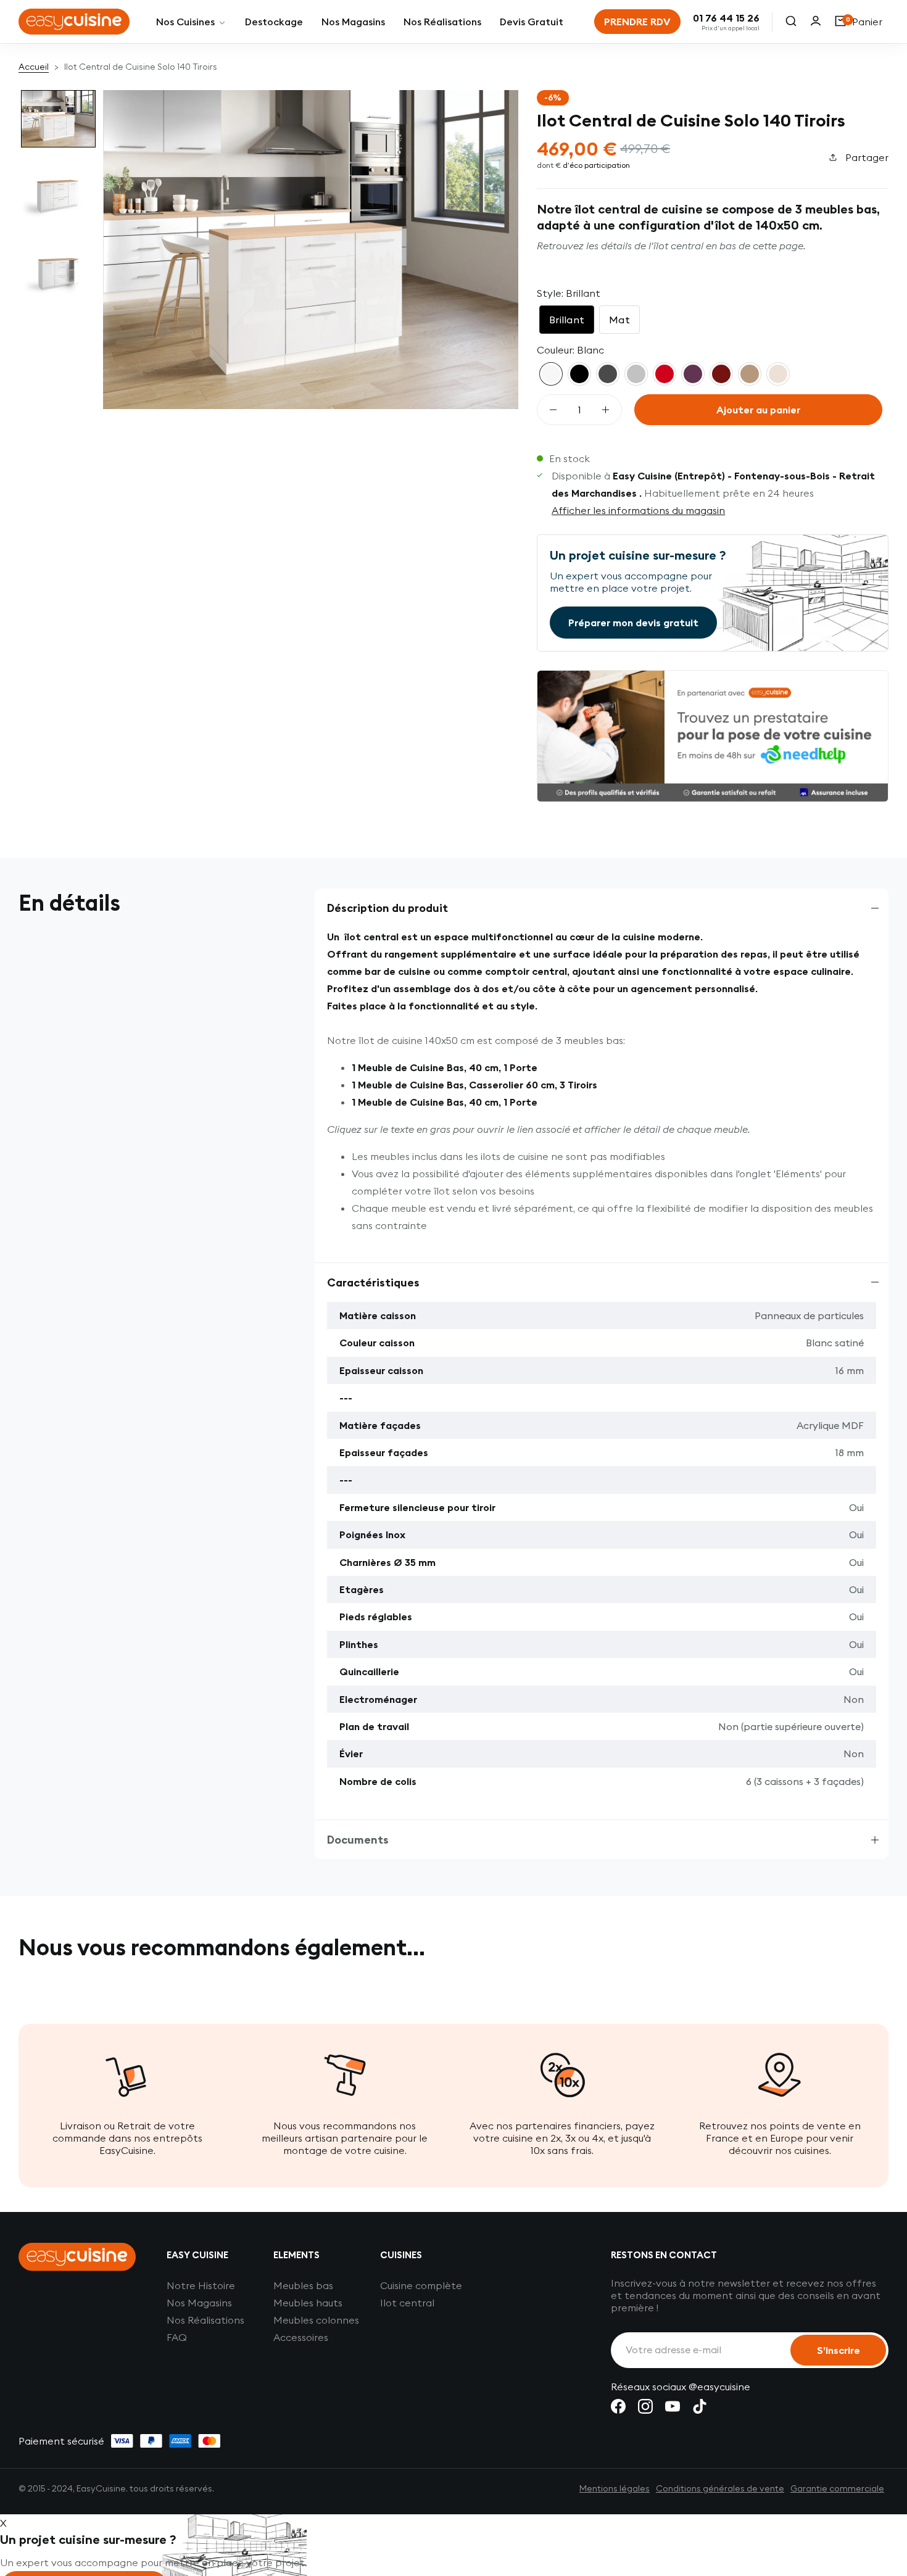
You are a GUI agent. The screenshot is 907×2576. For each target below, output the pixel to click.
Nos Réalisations (205, 2320)
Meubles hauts (308, 2303)
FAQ (177, 2337)
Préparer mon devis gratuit (633, 623)
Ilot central (407, 2303)
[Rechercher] (791, 22)
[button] (58, 119)
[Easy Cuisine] (74, 22)
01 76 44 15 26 (726, 18)
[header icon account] (816, 22)
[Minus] (553, 410)
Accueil (34, 67)
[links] (618, 2406)
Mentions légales (615, 2488)
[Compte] (816, 22)
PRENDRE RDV (637, 22)
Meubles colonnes (316, 2320)
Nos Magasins (199, 2303)
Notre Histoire (201, 2285)
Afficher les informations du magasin (638, 510)
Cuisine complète (421, 2285)
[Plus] (606, 410)
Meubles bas (303, 2285)
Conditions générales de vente (720, 2488)
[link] (191, 22)
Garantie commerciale (837, 2488)
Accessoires (301, 2337)
